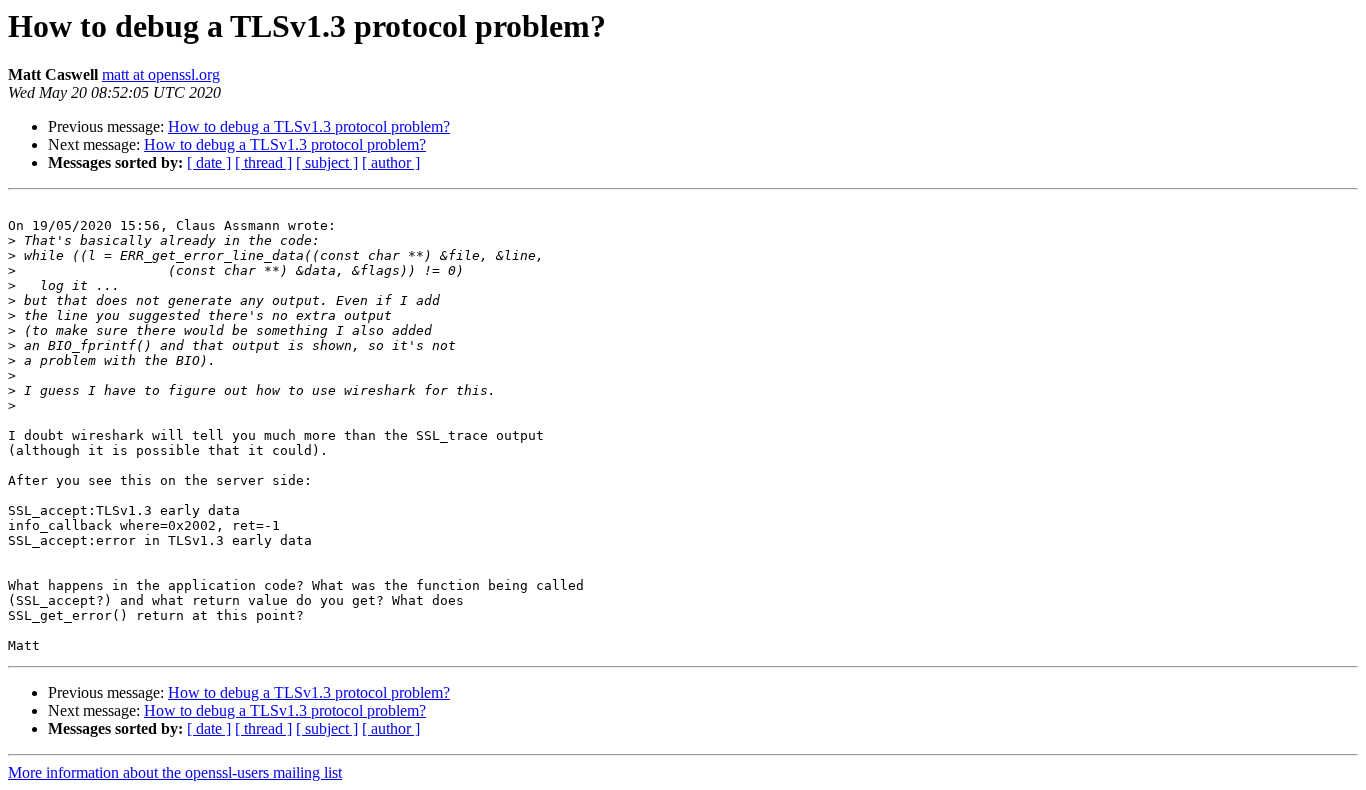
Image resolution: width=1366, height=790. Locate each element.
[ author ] (391, 162)
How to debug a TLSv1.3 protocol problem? (309, 126)
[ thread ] (263, 162)
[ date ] (209, 162)
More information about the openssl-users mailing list (175, 772)
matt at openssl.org (161, 74)
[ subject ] (327, 162)
